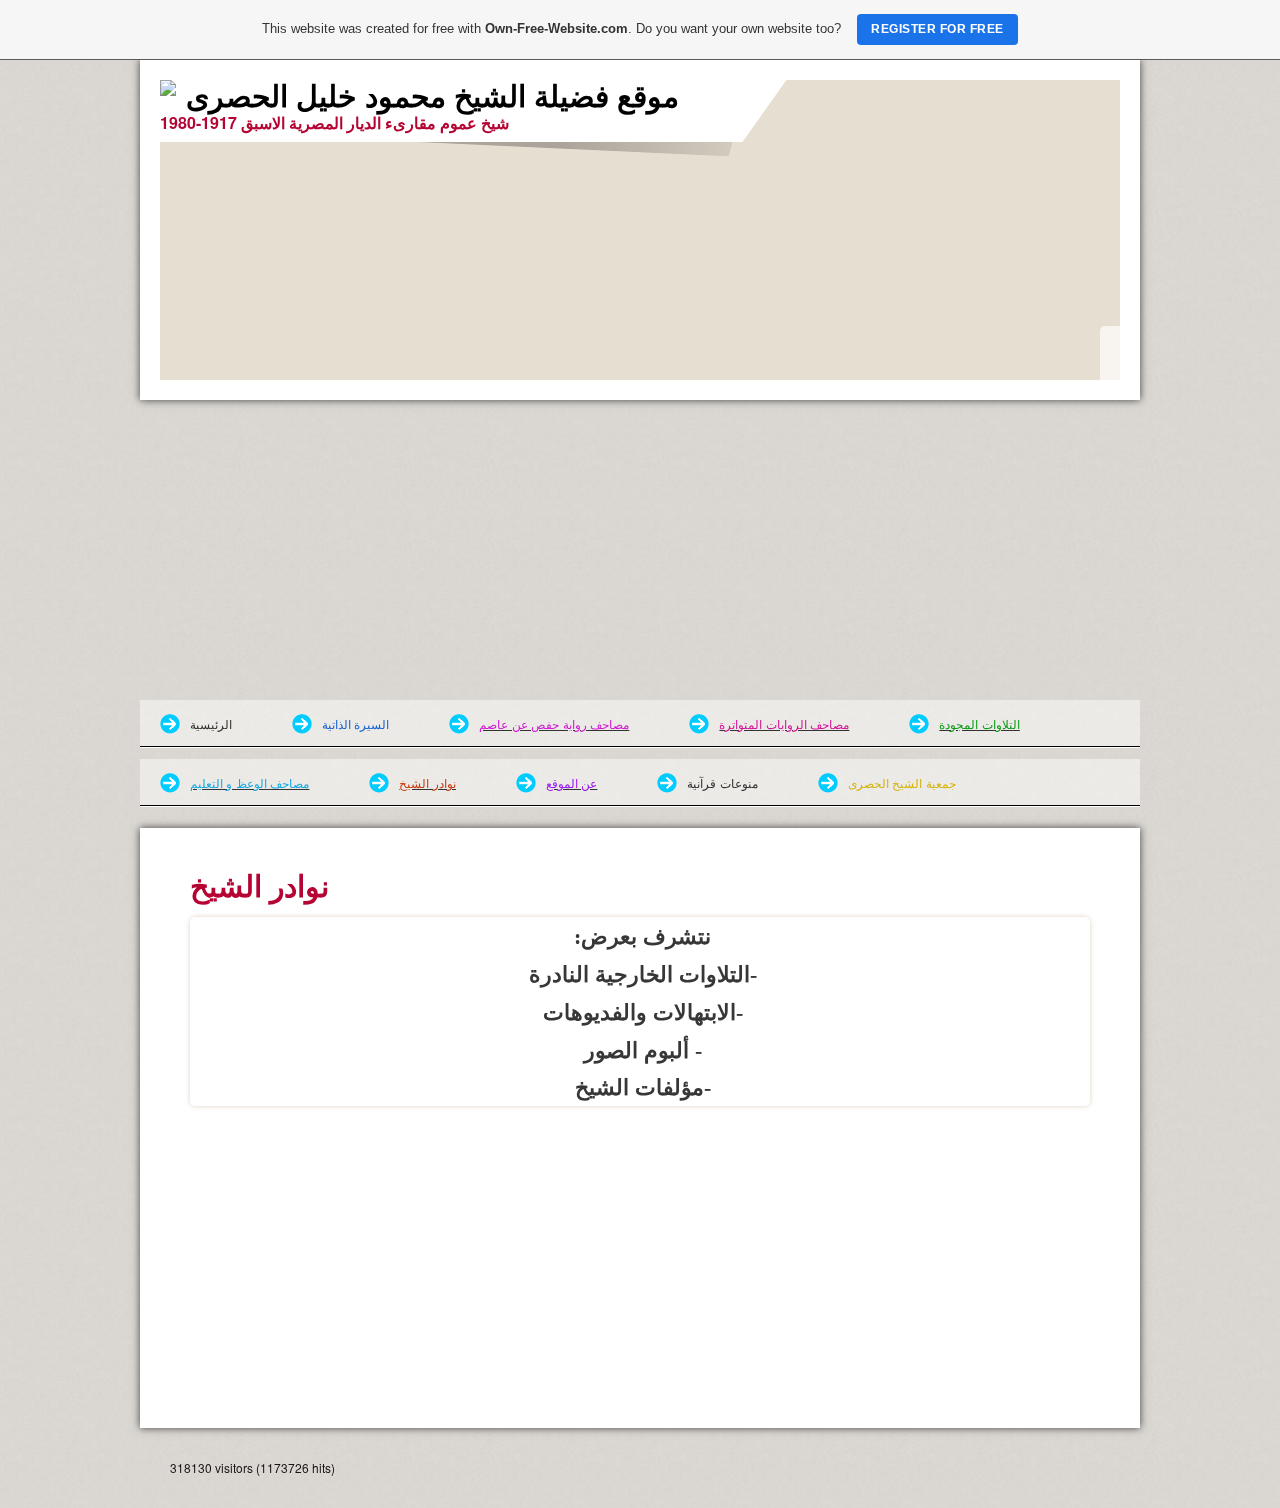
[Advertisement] (640, 550)
